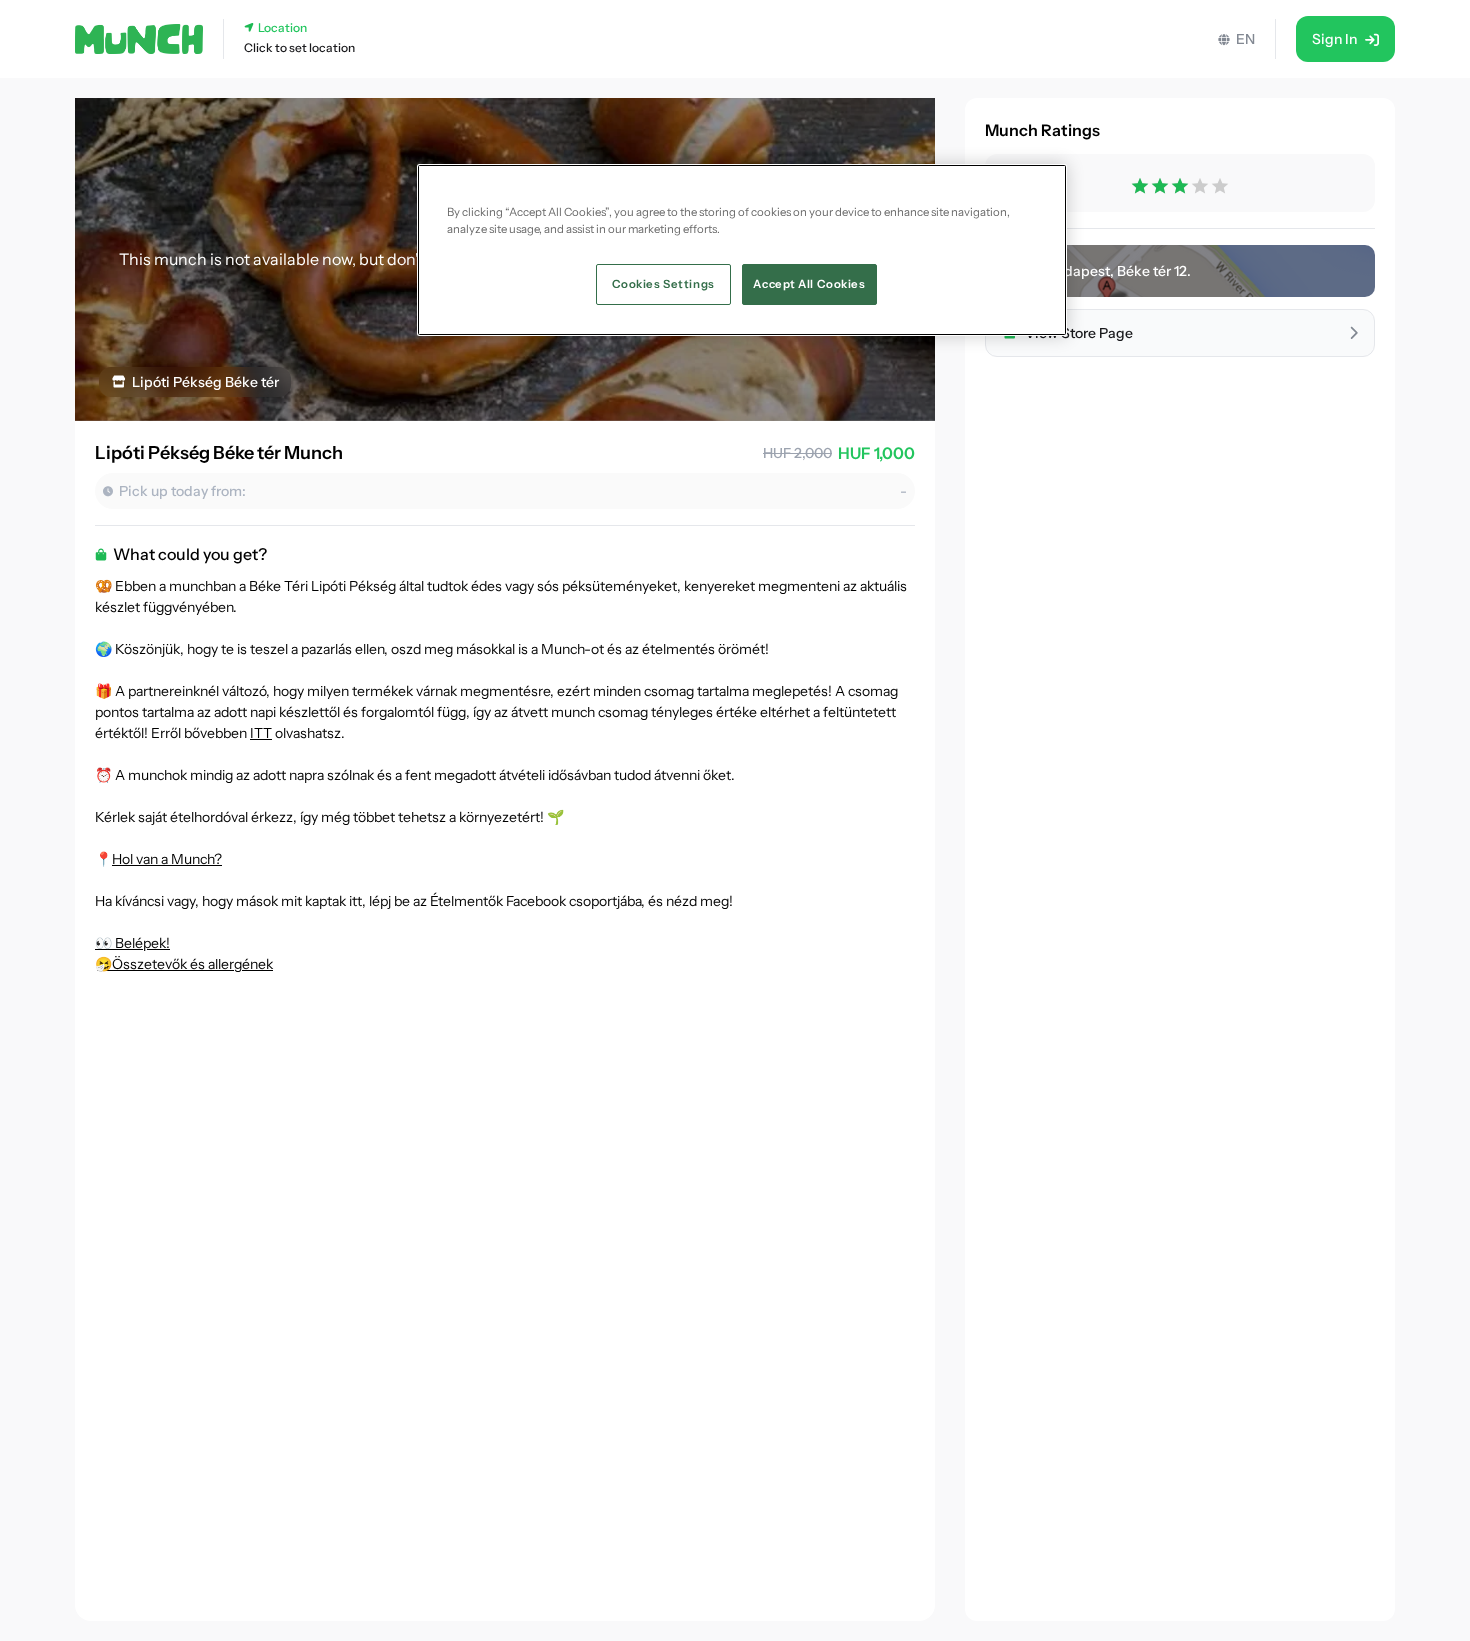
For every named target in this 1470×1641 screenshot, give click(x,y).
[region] (742, 250)
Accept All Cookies (809, 283)
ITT (261, 733)
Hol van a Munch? (167, 859)
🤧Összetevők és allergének (184, 964)
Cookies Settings (663, 283)
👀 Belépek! (132, 943)
